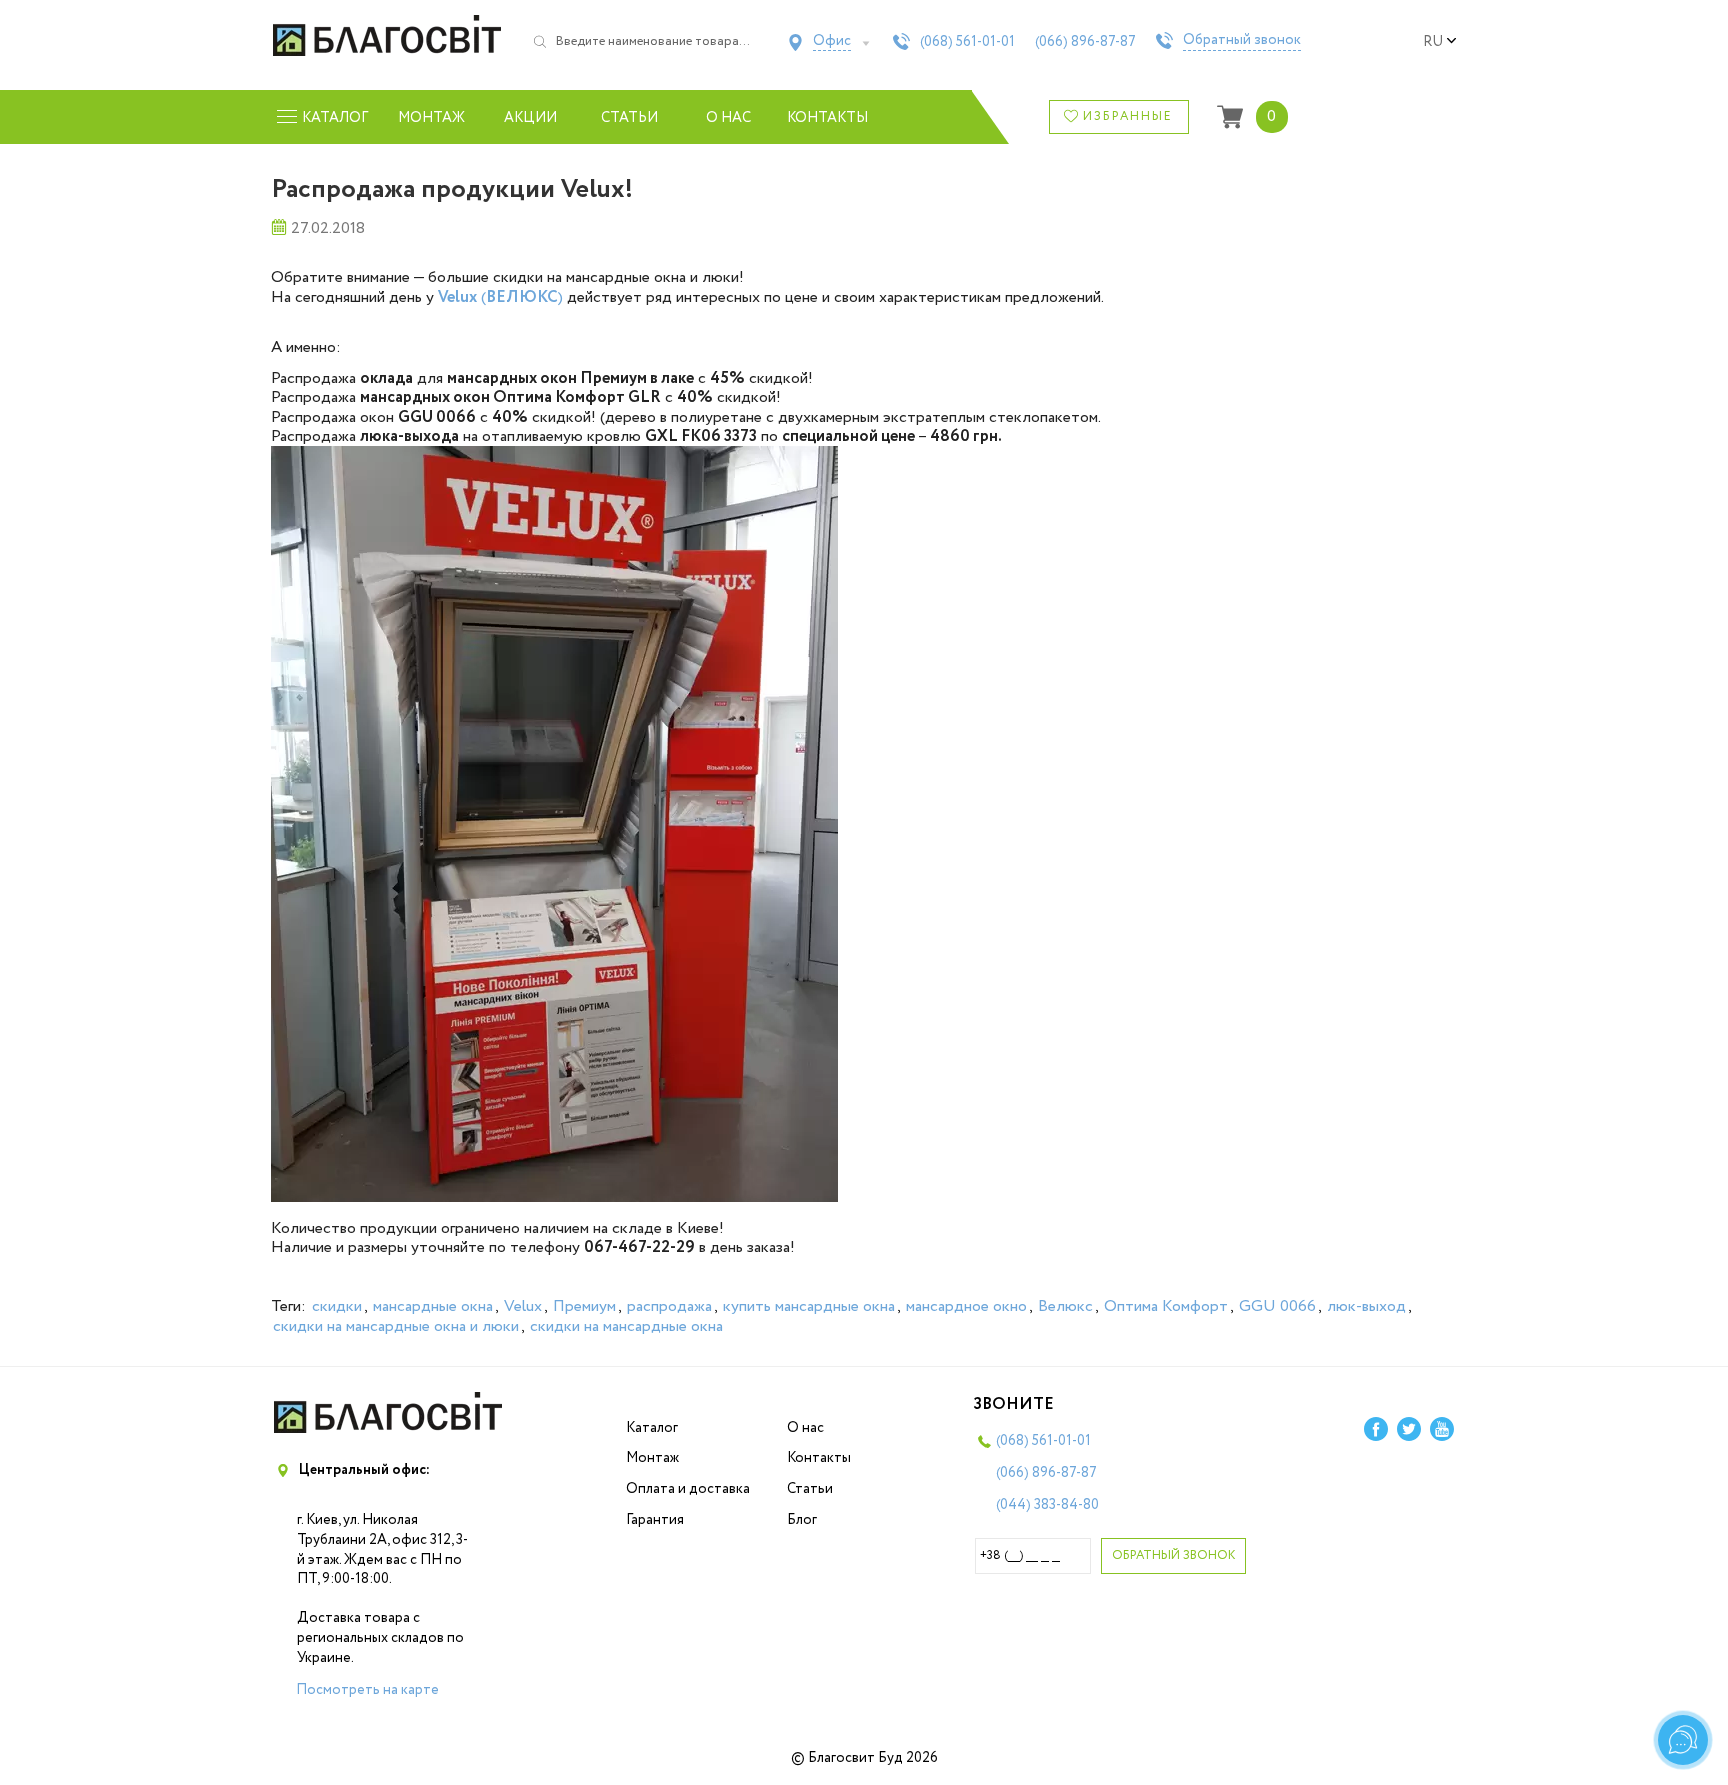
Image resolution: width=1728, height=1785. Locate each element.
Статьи (629, 118)
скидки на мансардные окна (626, 1326)
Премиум (584, 1306)
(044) (1047, 1505)
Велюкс (1065, 1306)
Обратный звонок (1242, 41)
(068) (967, 42)
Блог (802, 1520)
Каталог (652, 1428)
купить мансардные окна (809, 1306)
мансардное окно (966, 1306)
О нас (728, 118)
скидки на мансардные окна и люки (396, 1326)
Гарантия (655, 1520)
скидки (337, 1306)
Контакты (827, 118)
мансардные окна (433, 1306)
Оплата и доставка (688, 1489)
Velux (523, 1306)
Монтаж (431, 118)
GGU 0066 (1277, 1306)
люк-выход (1366, 1306)
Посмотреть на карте (367, 1690)
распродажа (669, 1306)
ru (1433, 42)
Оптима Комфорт (1166, 1306)
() (500, 297)
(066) (1085, 42)
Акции (530, 118)
